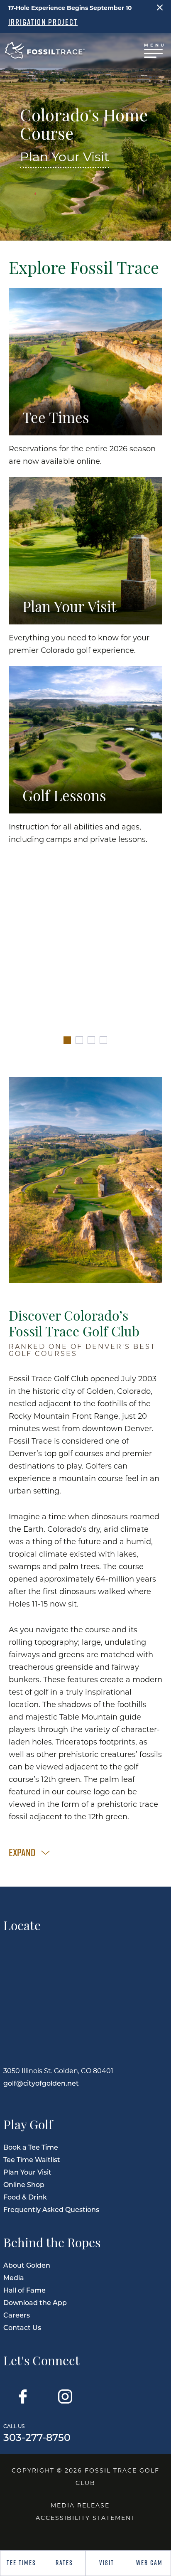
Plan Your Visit (65, 156)
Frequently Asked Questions (51, 2209)
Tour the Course (85, 990)
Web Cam (149, 2563)
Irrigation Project (43, 22)
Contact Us (22, 2327)
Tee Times (21, 2563)
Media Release (80, 2505)
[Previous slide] (13, 959)
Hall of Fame (24, 2290)
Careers (17, 2315)
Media (14, 2277)
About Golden (27, 2265)
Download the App (35, 2302)
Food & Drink (25, 2197)
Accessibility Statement (85, 2518)
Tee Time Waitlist (32, 2159)
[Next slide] (158, 959)
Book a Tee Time (31, 2147)
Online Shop (24, 2184)
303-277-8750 (37, 2432)
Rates (64, 2563)
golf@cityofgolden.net (41, 2083)
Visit (107, 2563)
